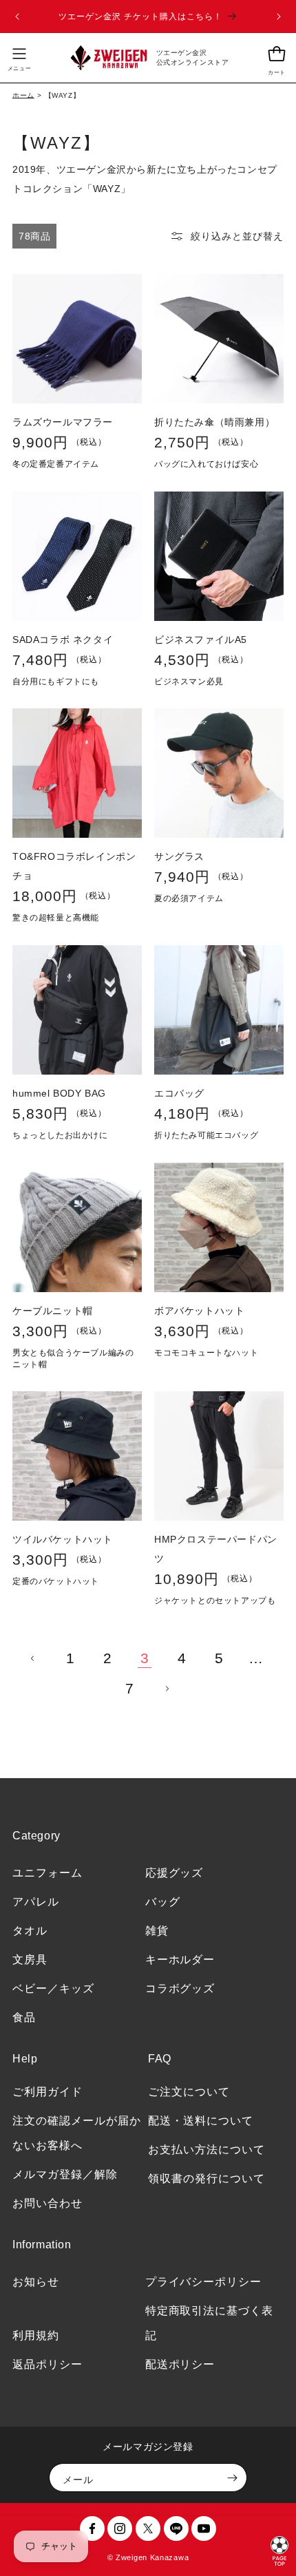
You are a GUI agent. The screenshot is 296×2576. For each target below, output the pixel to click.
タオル (30, 1931)
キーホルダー (180, 1960)
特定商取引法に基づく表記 (210, 2323)
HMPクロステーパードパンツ (216, 1549)
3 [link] (145, 1658)
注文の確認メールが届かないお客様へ (77, 2133)
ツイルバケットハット (63, 1539)
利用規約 (36, 2335)
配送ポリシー (180, 2364)
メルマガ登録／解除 (65, 2174)
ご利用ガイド (47, 2092)
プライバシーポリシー (204, 2282)
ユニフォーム (47, 1873)
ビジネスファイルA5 (201, 640)
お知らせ (36, 2282)
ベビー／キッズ (53, 1988)
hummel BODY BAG (59, 1093)
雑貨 (157, 1931)
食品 (24, 2017)
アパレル (36, 1902)
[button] (19, 58)
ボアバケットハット (199, 1311)
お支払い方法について (207, 2150)
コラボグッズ (180, 1988)
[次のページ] (167, 1689)
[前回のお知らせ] (17, 17)
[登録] (232, 2478)
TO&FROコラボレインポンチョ (74, 866)
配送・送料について (201, 2121)
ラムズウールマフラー (63, 422)
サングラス (179, 856)
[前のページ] (33, 1658)
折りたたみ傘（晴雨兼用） (214, 422)
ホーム (23, 95)
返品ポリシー (47, 2364)
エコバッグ (179, 1093)
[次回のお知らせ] (279, 17)
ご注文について (189, 2092)
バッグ (163, 1902)
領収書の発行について (207, 2178)
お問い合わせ (47, 2203)
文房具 (30, 1960)
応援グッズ (175, 1873)
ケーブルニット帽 (53, 1311)
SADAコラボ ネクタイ (63, 640)
